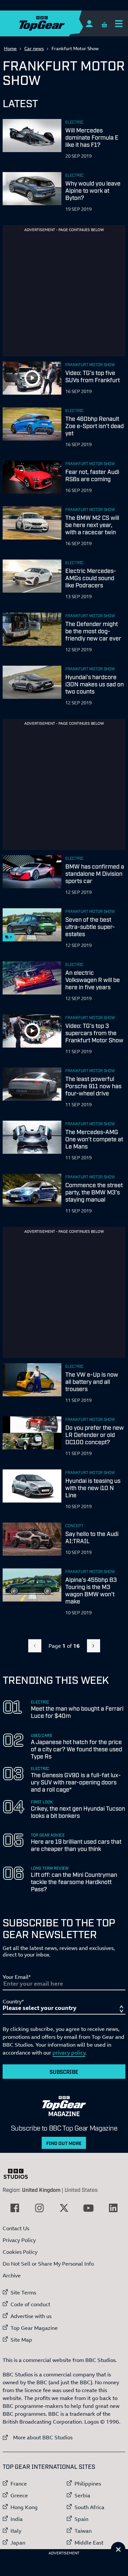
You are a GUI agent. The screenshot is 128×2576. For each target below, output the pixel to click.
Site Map (21, 2340)
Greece (19, 2495)
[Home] (55, 23)
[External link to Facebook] (15, 2208)
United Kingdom (41, 2190)
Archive (12, 2275)
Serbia (82, 2495)
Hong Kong (24, 2507)
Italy (16, 2531)
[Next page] (94, 1646)
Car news (34, 48)
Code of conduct (30, 2304)
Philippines (88, 2484)
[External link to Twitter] (64, 2208)
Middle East (89, 2543)
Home (10, 48)
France (19, 2484)
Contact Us (16, 2228)
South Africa (89, 2507)
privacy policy (69, 2053)
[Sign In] (89, 23)
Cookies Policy (20, 2252)
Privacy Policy (19, 2240)
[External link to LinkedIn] (113, 2208)
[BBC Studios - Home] (19, 2174)
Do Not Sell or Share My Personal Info (48, 2264)
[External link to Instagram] (39, 2208)
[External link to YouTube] (89, 2208)
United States (81, 2190)
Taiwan (83, 2531)
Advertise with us (31, 2316)
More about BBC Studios (38, 2437)
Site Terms (23, 2292)
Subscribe (64, 2072)
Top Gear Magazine (34, 2328)
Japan (18, 2543)
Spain (81, 2519)
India (17, 2519)
